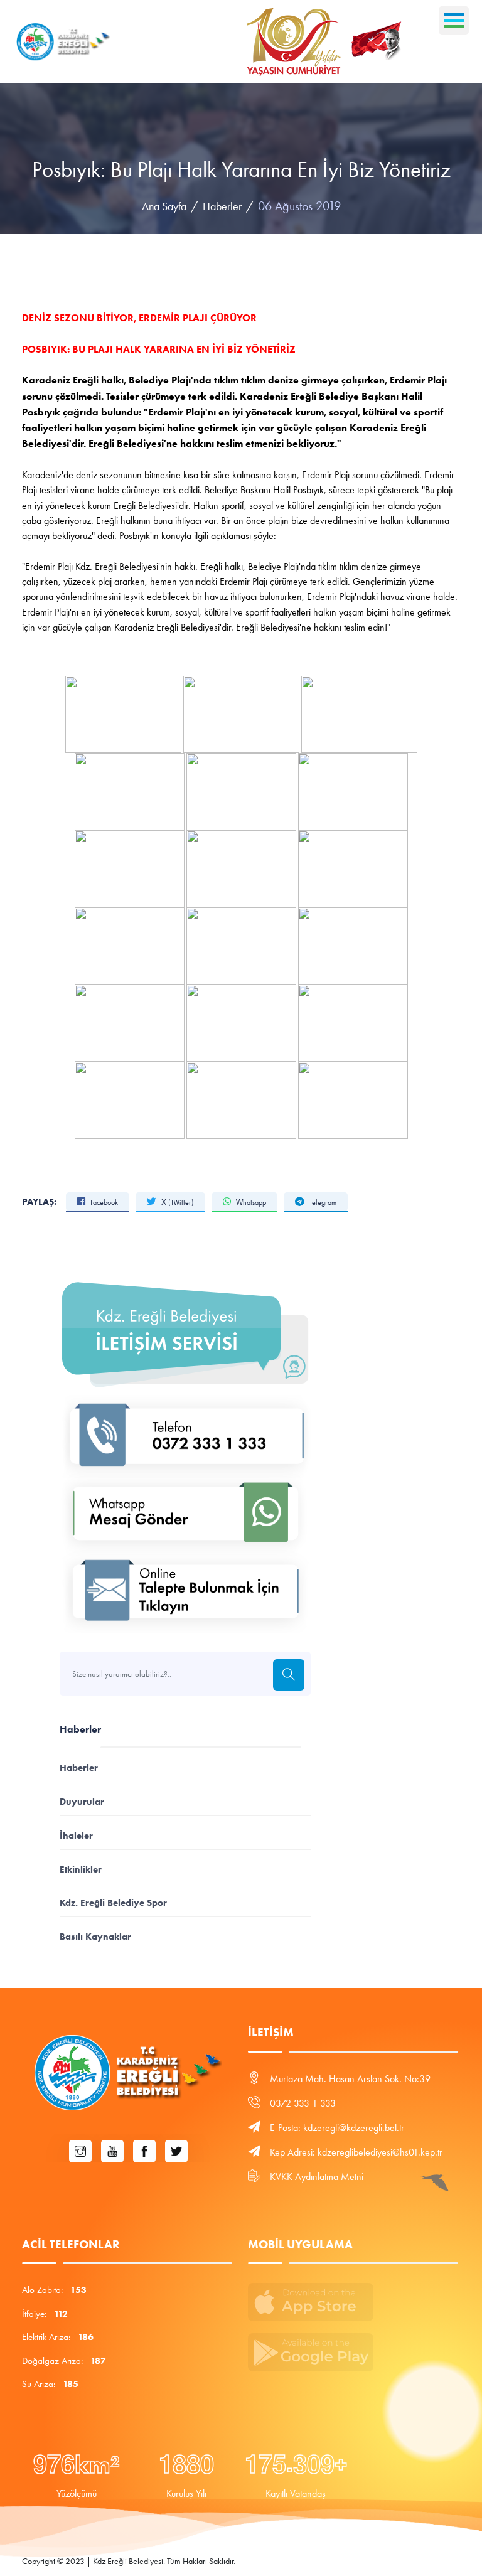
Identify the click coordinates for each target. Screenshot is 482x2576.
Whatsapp (250, 1202)
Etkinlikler (81, 1869)
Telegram (322, 1202)
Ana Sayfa (164, 206)
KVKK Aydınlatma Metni (317, 2177)
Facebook (103, 1202)
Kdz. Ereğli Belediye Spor (113, 1902)
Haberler (222, 206)
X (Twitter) (177, 1202)
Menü (454, 20)
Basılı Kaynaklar (95, 1936)
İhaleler (76, 1835)
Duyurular (82, 1801)
